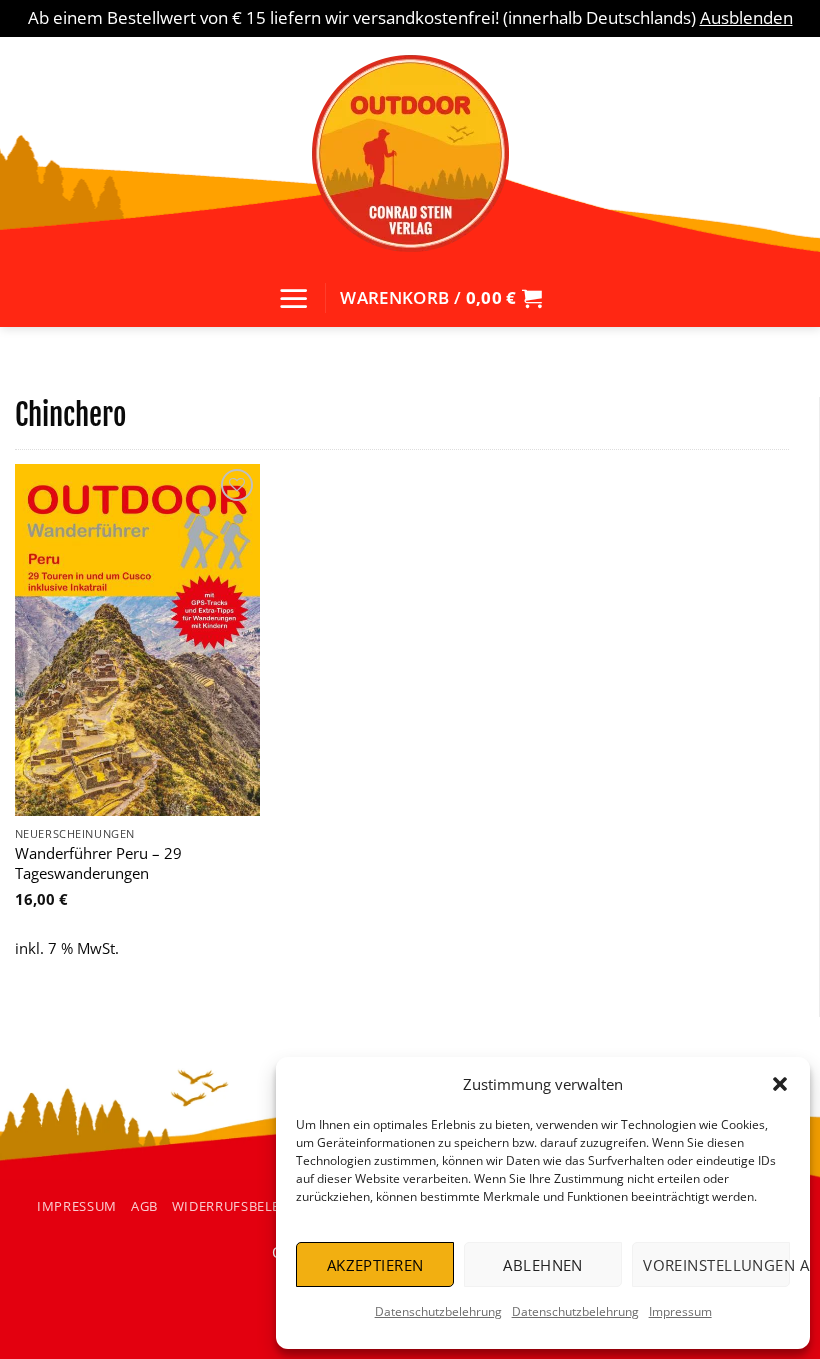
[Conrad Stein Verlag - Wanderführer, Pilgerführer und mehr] (410, 153)
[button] (780, 1084)
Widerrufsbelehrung (251, 1206)
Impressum (680, 1311)
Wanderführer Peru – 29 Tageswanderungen (98, 863)
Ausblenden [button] (746, 17)
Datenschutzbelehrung (438, 1311)
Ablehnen (543, 1265)
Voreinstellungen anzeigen (716, 1265)
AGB (144, 1206)
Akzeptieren (375, 1265)
